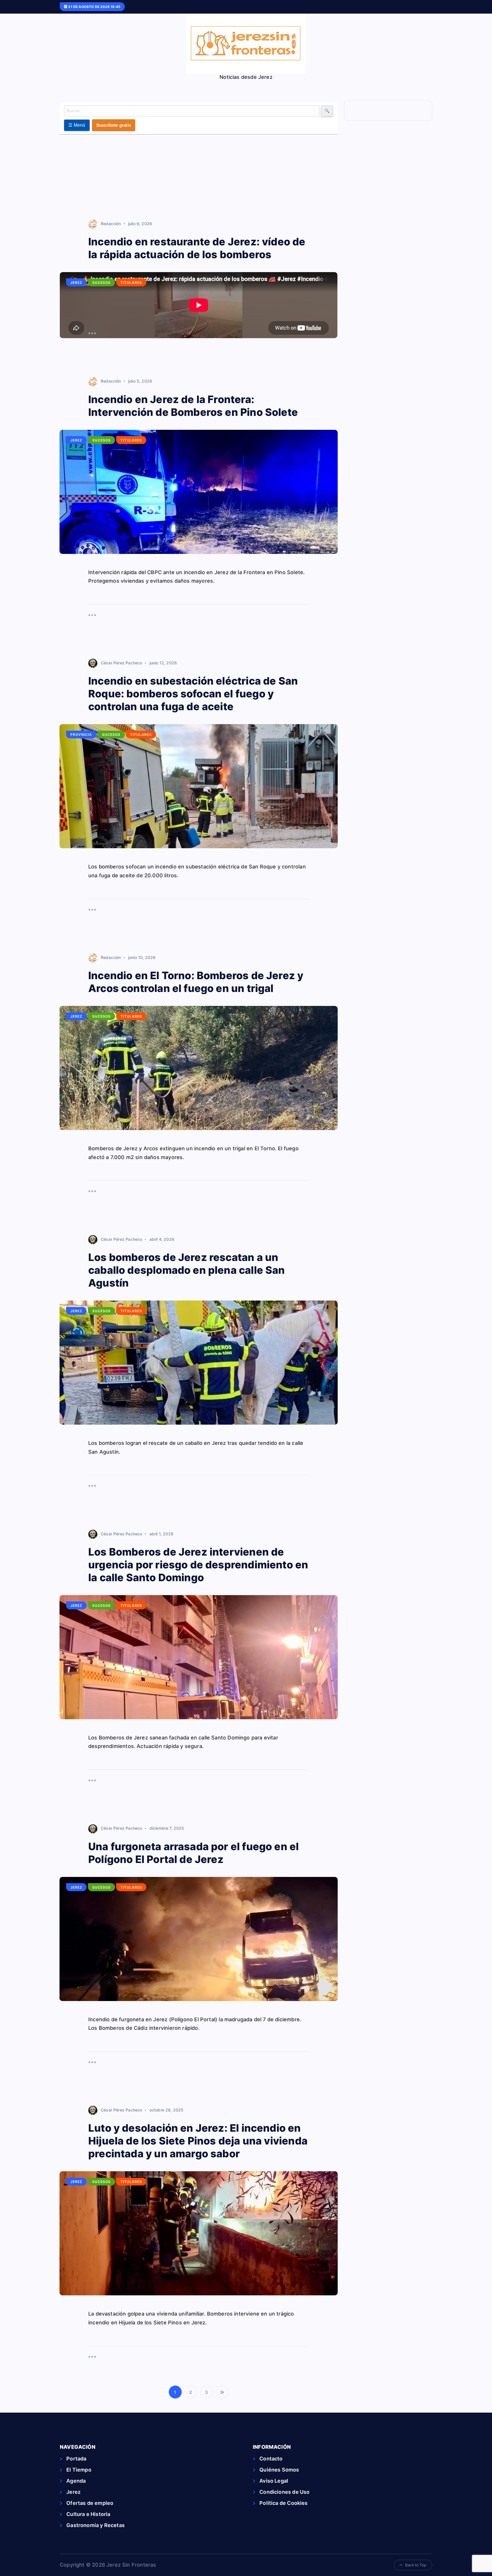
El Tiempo (79, 2470)
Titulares (131, 283)
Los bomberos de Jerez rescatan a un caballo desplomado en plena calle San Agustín (187, 1270)
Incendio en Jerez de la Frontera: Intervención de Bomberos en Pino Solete (193, 406)
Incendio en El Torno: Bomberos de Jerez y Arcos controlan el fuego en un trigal (196, 982)
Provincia (81, 735)
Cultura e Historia (88, 2514)
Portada (76, 2459)
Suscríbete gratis (114, 125)
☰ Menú (77, 125)
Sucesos (102, 283)
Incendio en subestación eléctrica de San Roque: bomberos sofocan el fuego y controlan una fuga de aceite (193, 694)
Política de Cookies (283, 2503)
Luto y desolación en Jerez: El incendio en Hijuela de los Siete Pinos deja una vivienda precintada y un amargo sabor (198, 2141)
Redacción (111, 224)
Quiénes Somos (279, 2470)
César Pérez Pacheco (121, 663)
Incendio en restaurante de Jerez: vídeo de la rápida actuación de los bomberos (197, 248)
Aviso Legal (274, 2481)
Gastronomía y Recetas (96, 2525)
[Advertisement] (199, 177)
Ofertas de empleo (90, 2503)
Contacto (271, 2459)
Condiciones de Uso (284, 2492)
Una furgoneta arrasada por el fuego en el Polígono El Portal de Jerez (193, 1853)
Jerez (76, 283)
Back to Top (416, 2565)
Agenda (76, 2481)
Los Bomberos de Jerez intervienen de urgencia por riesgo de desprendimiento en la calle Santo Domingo (198, 1565)
